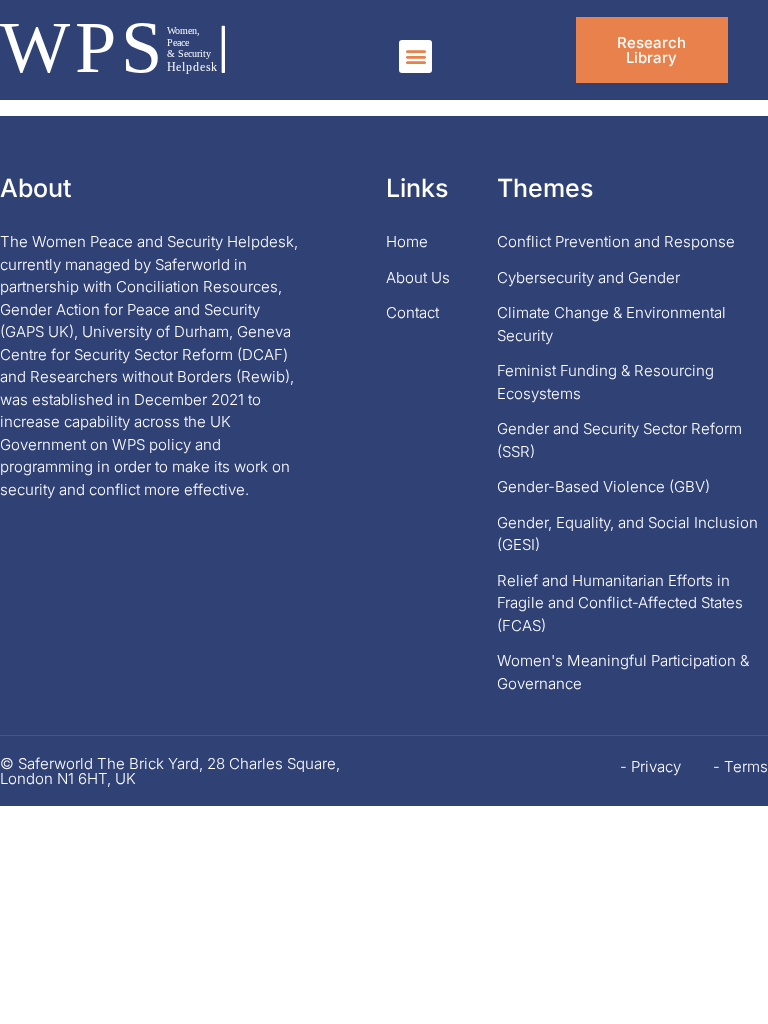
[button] (415, 56)
